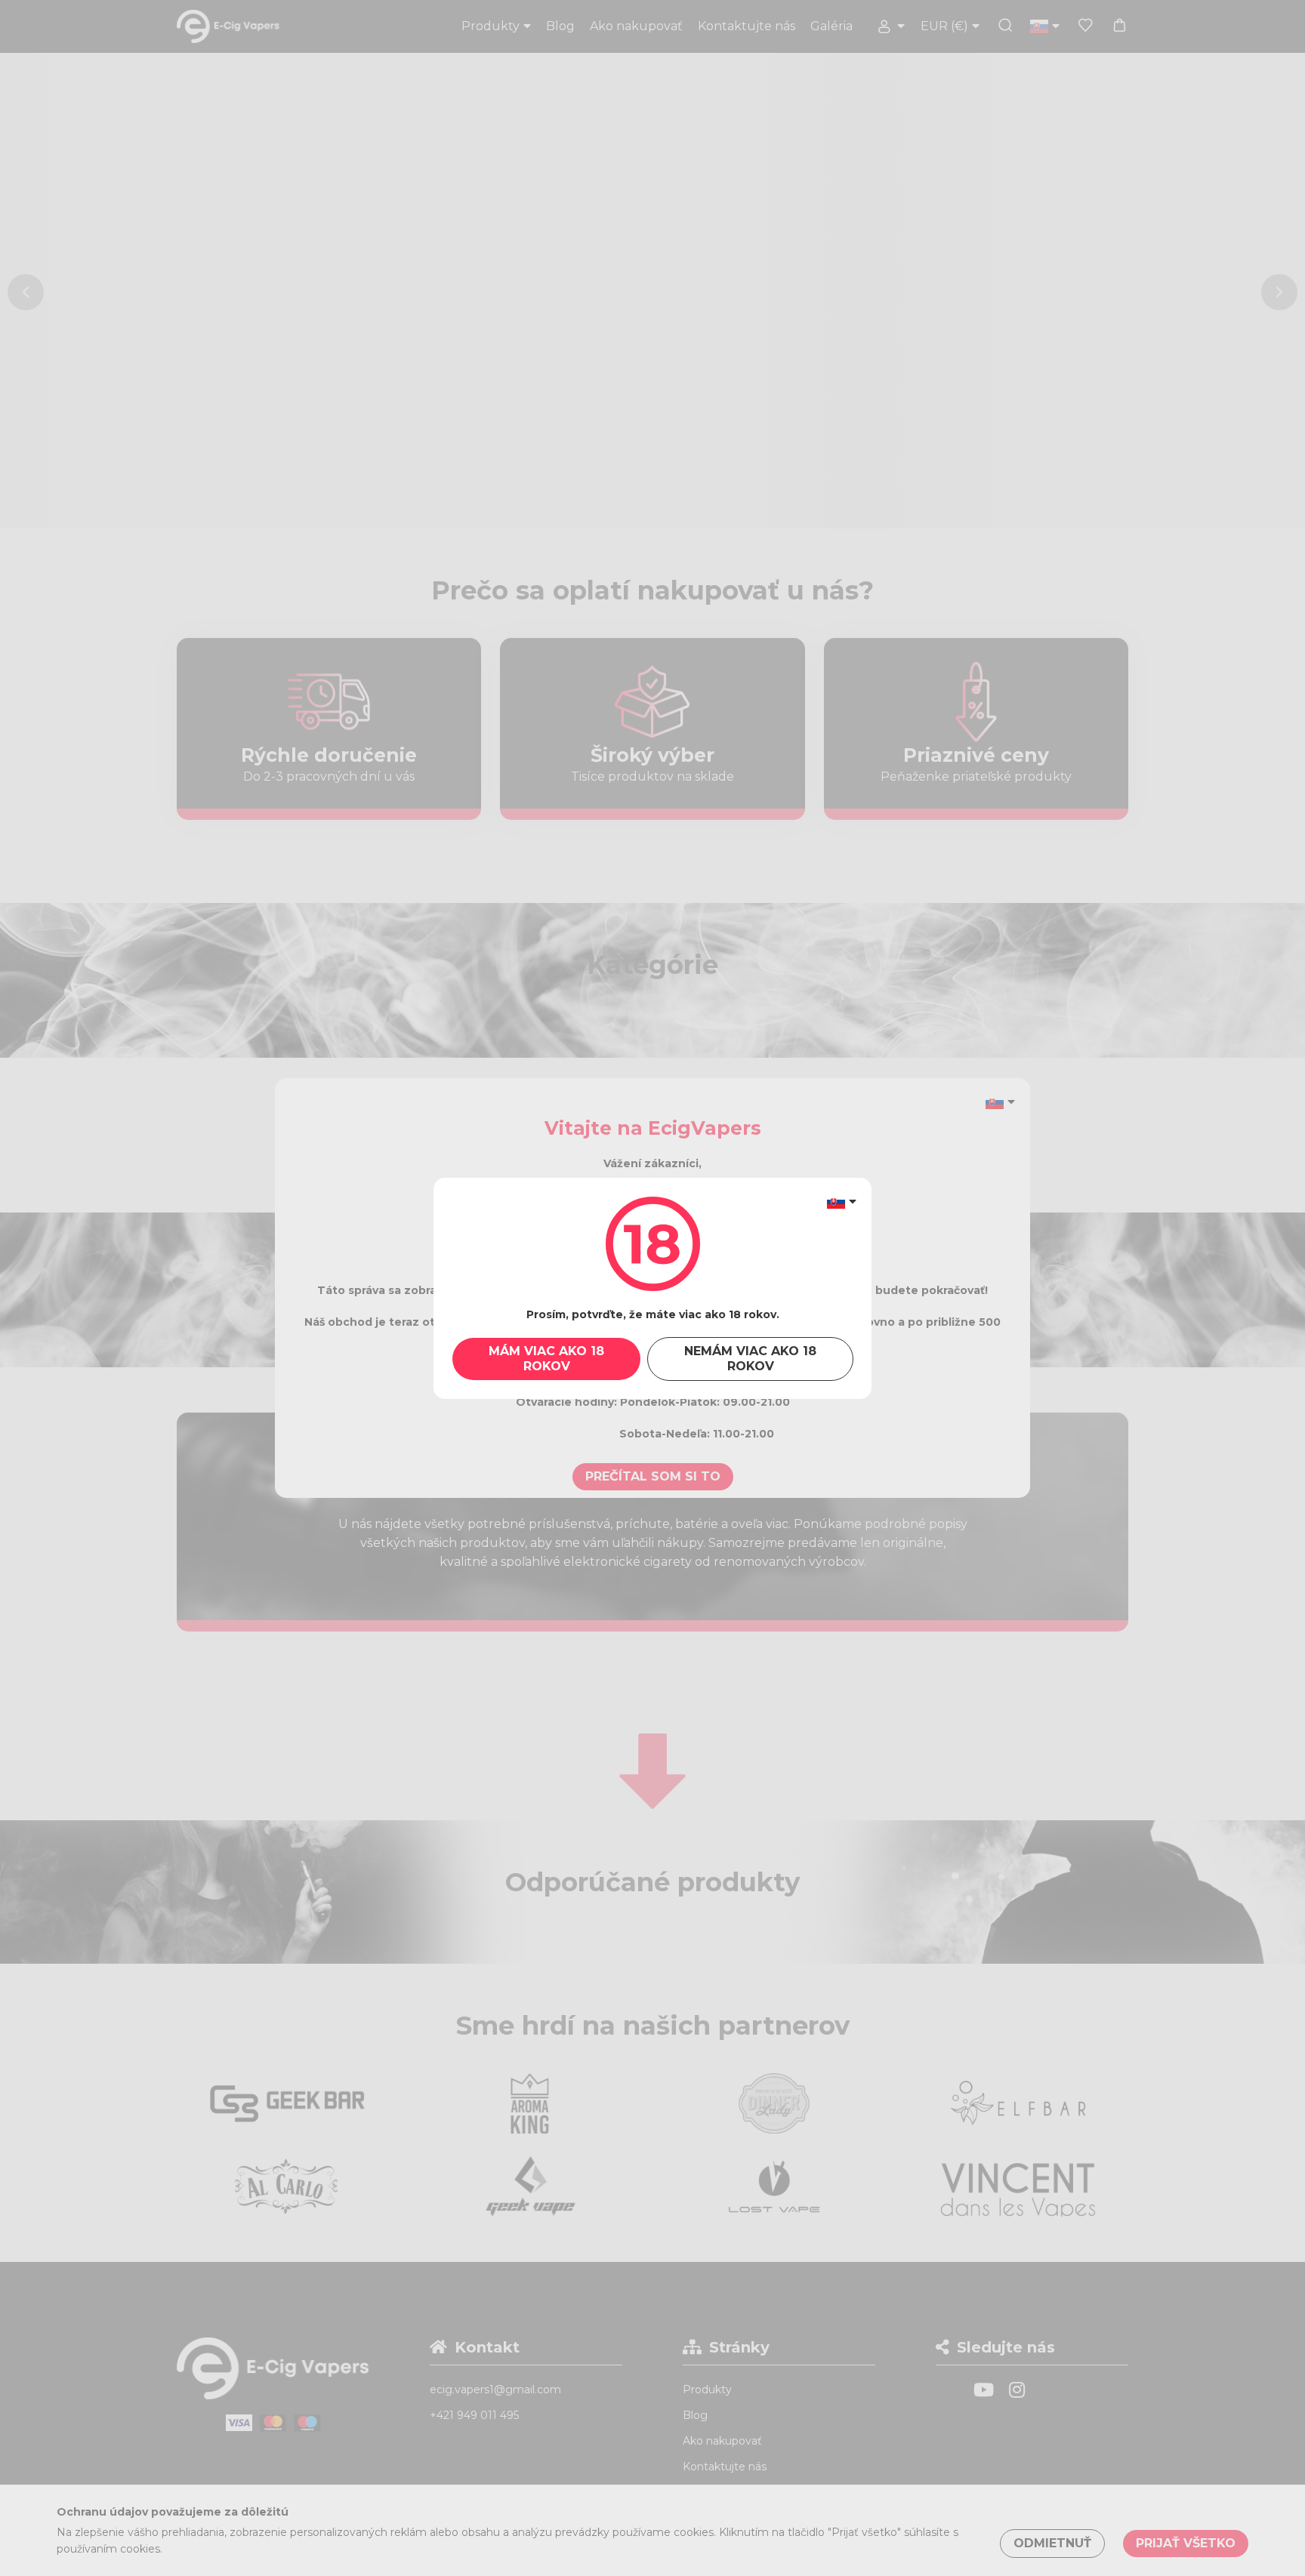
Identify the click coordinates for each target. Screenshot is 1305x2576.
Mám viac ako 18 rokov (546, 1359)
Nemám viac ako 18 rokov (750, 1359)
